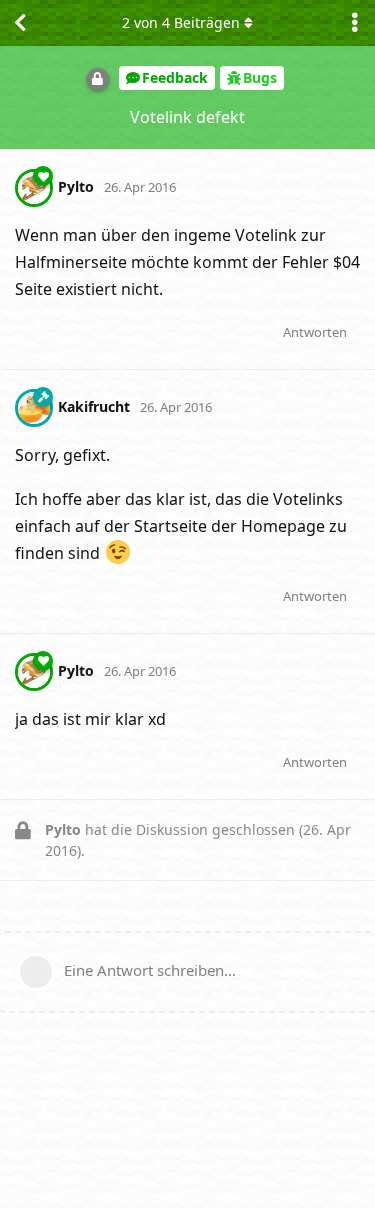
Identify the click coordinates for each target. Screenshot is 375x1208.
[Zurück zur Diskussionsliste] (20, 23)
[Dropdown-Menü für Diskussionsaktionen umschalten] (355, 23)
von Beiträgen (181, 22)
